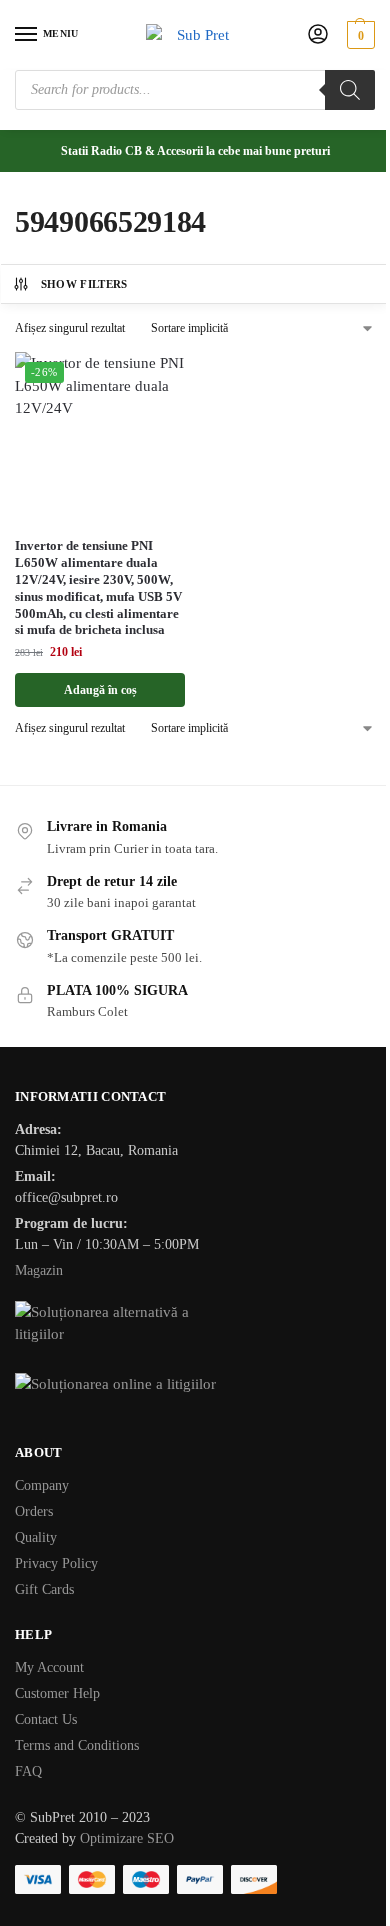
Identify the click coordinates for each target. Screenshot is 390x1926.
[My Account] (318, 35)
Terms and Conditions (77, 1745)
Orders (34, 1511)
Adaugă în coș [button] (100, 690)
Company (42, 1485)
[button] (358, 35)
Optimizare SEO (127, 1838)
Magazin (39, 1270)
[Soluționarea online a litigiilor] (195, 1398)
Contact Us (46, 1719)
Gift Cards (44, 1589)
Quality (36, 1537)
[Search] (350, 90)
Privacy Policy (56, 1563)
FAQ (28, 1771)
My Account (49, 1667)
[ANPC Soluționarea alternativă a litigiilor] (195, 1326)
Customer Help (57, 1693)
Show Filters (84, 284)
